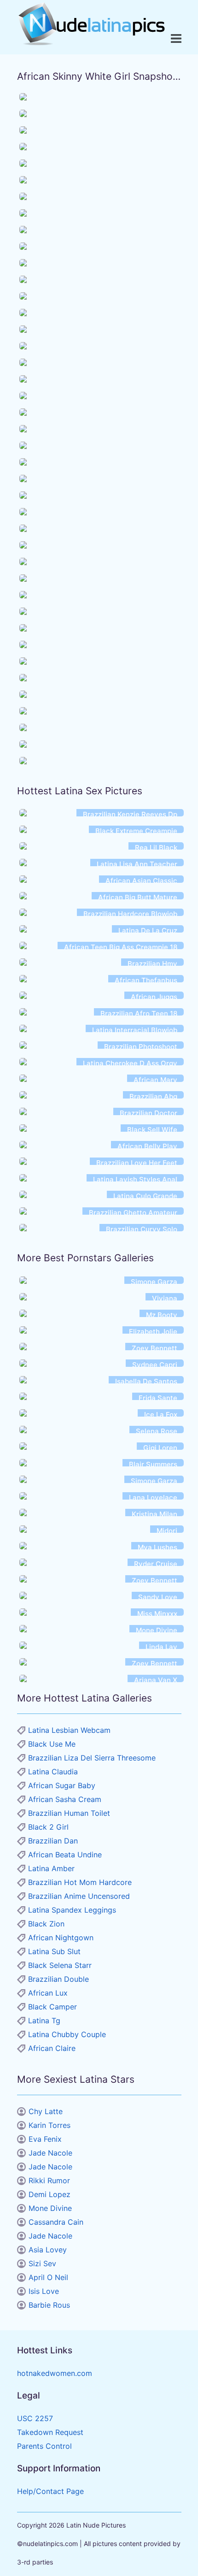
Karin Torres (49, 2125)
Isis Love (44, 2291)
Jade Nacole (50, 2153)
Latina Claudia (53, 1772)
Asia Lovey (48, 2250)
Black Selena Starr (60, 1965)
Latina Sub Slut (54, 1951)
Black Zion (46, 1924)
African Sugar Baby (62, 1785)
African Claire (52, 2048)
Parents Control (44, 2446)
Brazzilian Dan (53, 1841)
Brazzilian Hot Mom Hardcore (80, 1882)
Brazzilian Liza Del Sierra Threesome (92, 1758)
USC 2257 (35, 2418)
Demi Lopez (49, 2194)
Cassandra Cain (56, 2222)
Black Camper (52, 2007)
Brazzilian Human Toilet (69, 1813)
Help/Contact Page (50, 2491)
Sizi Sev (42, 2263)
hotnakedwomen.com (55, 2373)
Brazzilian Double (58, 1979)
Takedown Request (50, 2432)
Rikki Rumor (49, 2180)
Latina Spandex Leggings (72, 1910)
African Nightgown (61, 1938)
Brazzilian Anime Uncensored (79, 1896)
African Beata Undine (65, 1855)
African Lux (48, 1993)
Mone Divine (50, 2208)
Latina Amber (51, 1868)
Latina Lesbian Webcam (69, 1730)
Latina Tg (44, 2021)
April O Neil (48, 2277)
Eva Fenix (45, 2139)
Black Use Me (52, 1744)
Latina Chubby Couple (67, 2034)
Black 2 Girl (48, 1827)
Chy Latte (46, 2111)
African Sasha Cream (65, 1799)
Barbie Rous (49, 2305)
